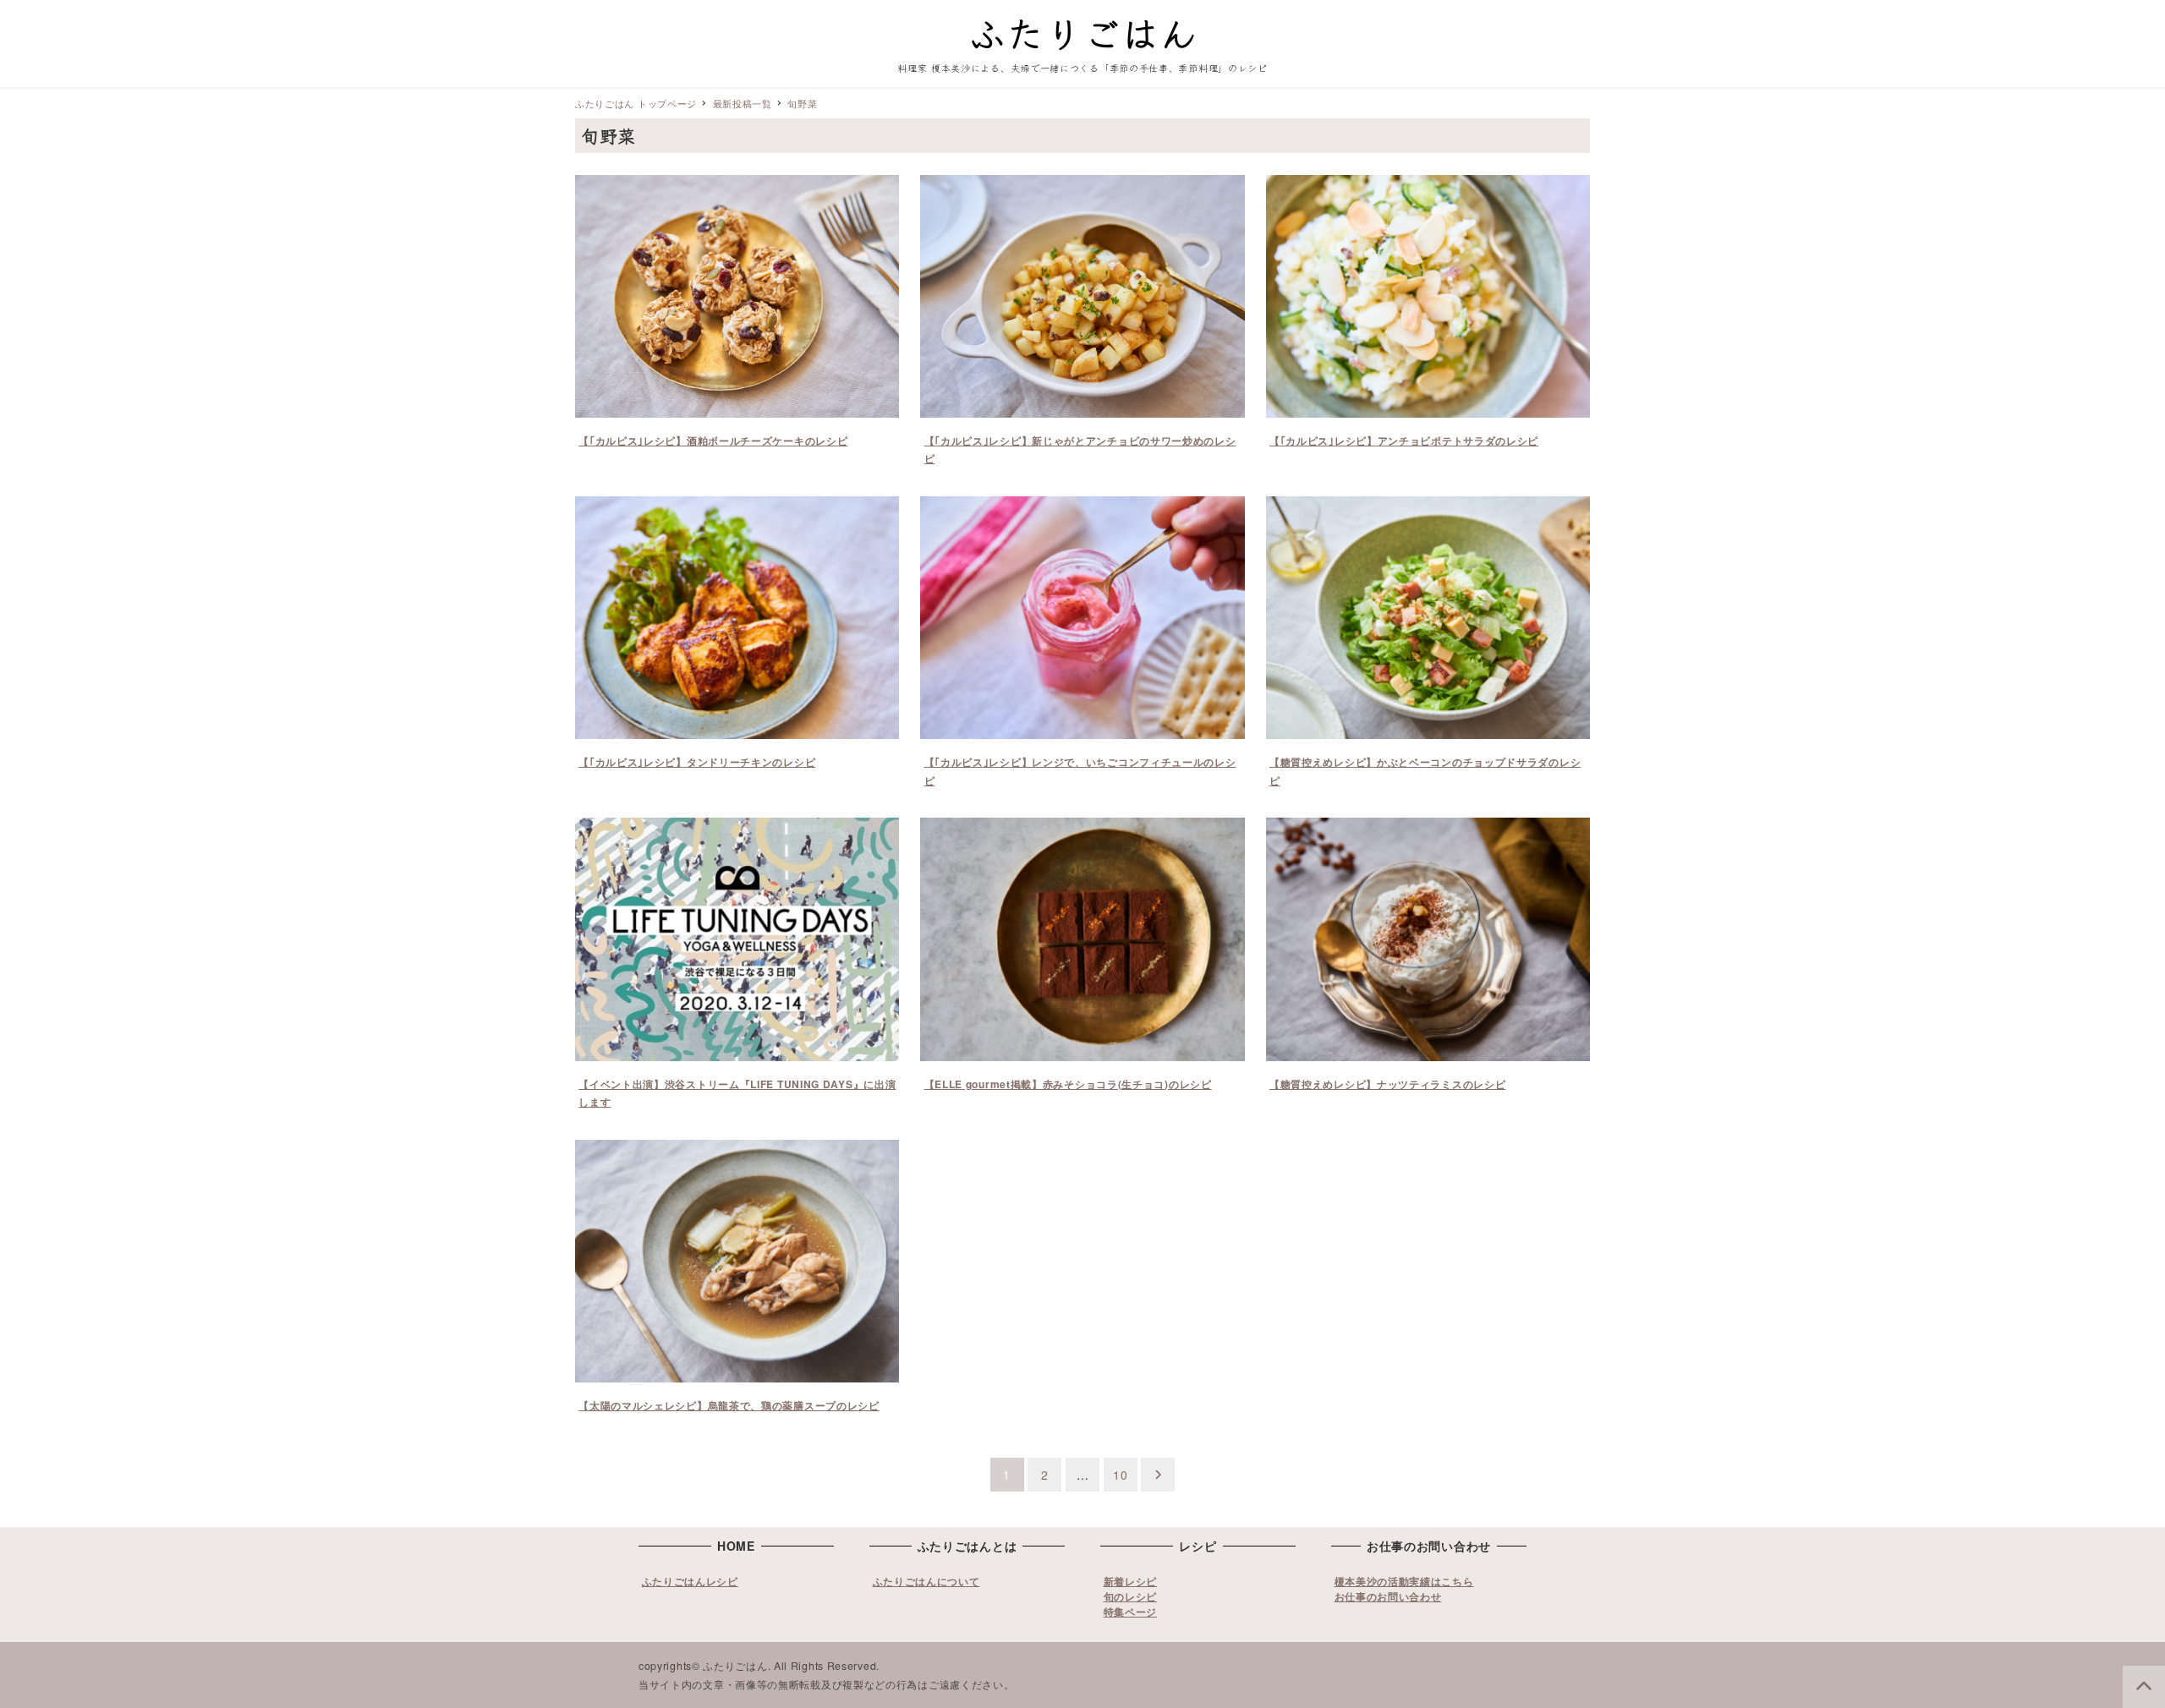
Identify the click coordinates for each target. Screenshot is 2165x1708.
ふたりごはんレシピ (690, 1581)
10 (1120, 1475)
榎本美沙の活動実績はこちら (1404, 1581)
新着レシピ (1131, 1581)
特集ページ (1131, 1612)
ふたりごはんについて (926, 1581)
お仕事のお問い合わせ (1388, 1596)
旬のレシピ (1131, 1596)
